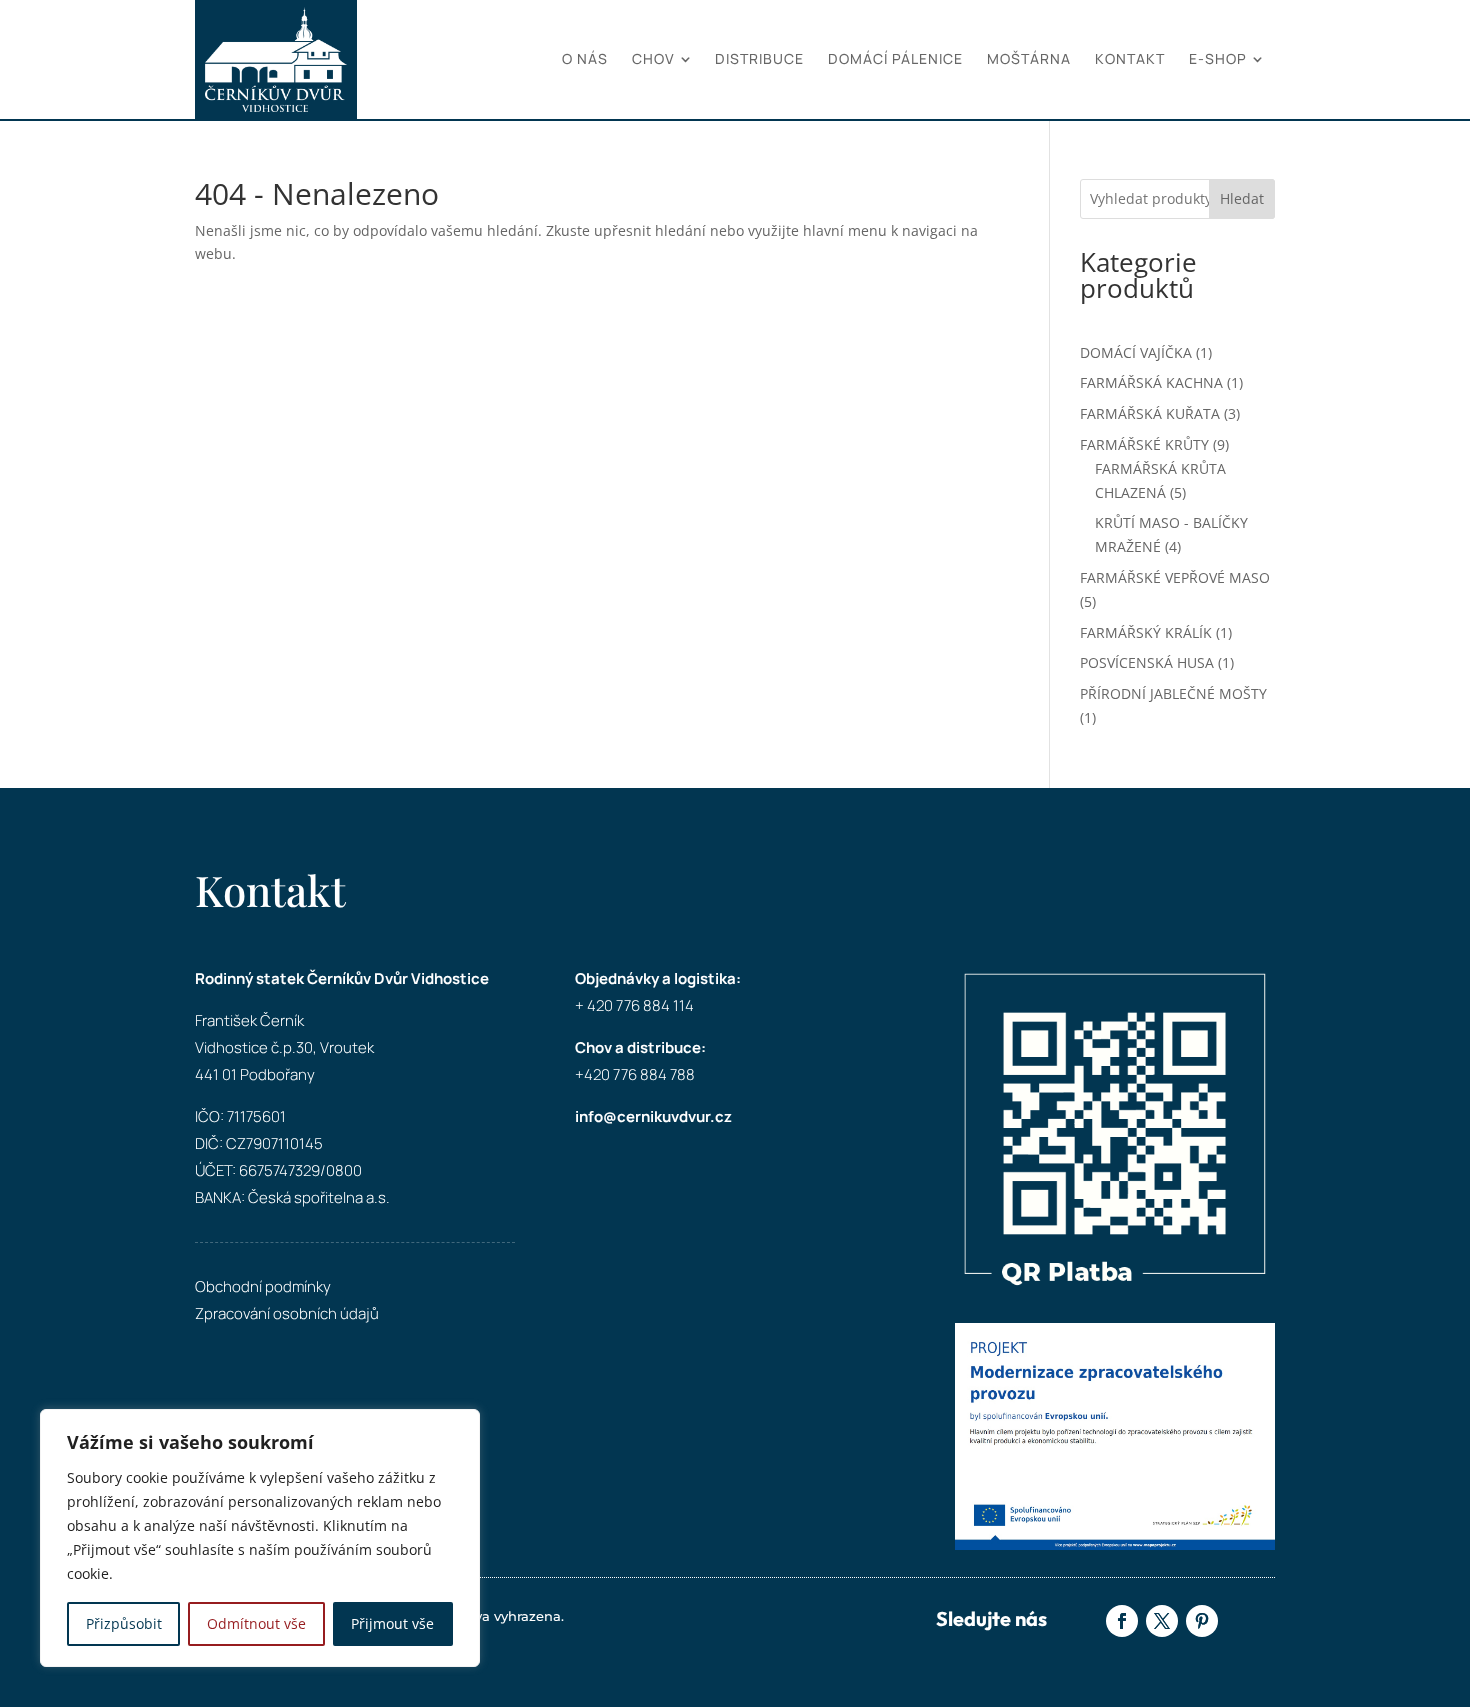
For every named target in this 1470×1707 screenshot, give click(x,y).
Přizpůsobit (124, 1623)
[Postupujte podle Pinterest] (1202, 1621)
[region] (260, 1538)
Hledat (1242, 198)
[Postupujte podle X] (1162, 1621)
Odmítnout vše (256, 1623)
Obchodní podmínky (263, 1286)
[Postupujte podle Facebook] (1122, 1621)
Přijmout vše (392, 1623)
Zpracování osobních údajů (287, 1313)
